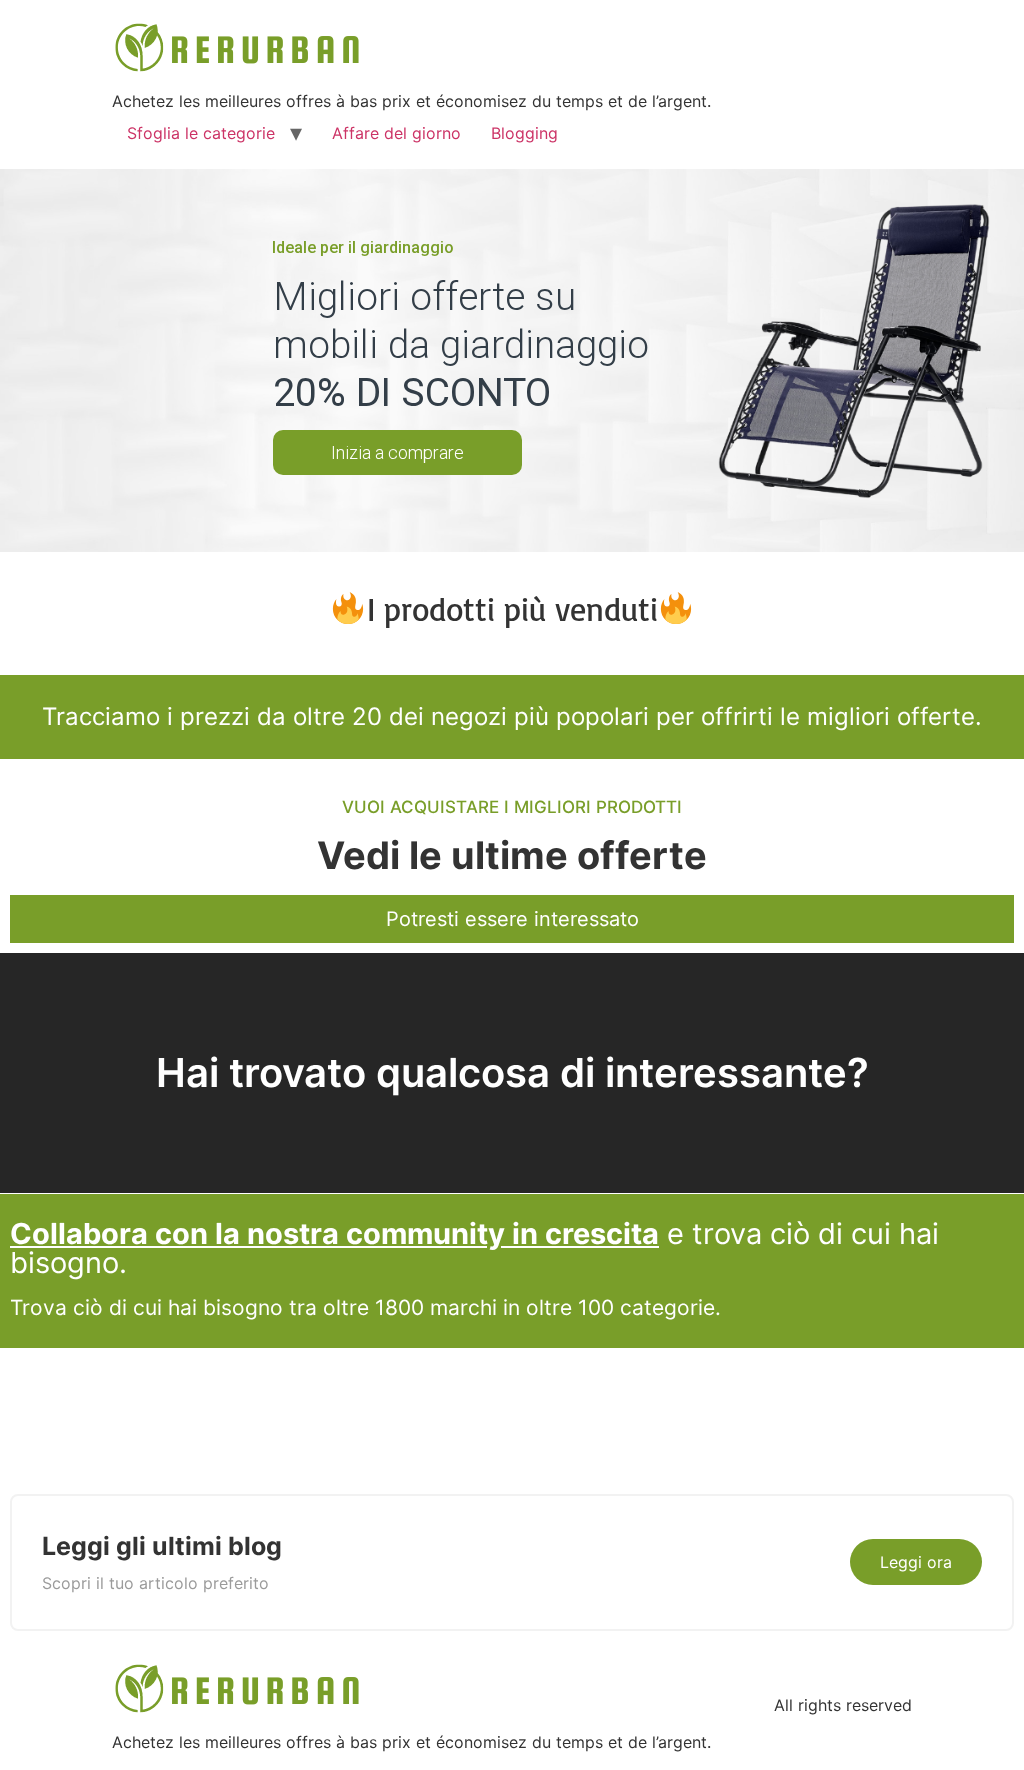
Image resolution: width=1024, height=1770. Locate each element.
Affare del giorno (396, 133)
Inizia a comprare (397, 452)
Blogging (524, 133)
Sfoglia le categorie (201, 133)
